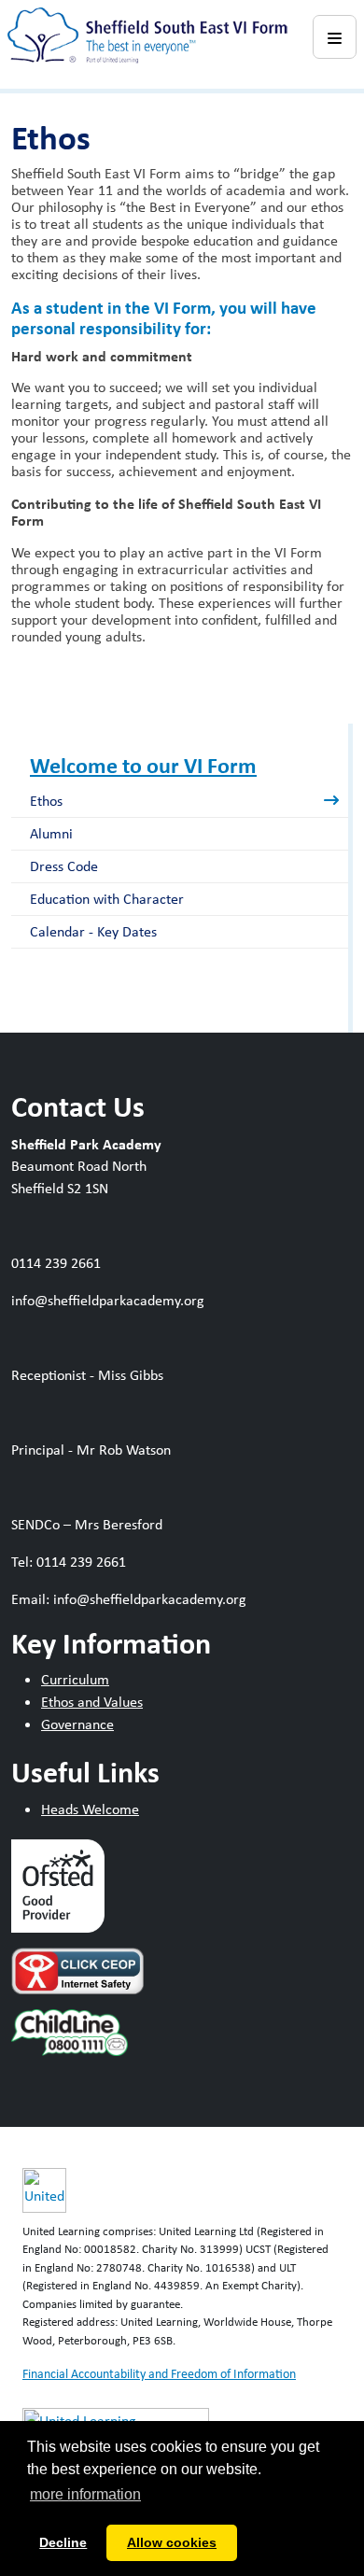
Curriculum (75, 1679)
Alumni (51, 833)
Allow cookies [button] (172, 2542)
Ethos (46, 801)
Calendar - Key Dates (93, 931)
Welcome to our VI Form (143, 765)
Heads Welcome (90, 1809)
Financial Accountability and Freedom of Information (159, 2373)
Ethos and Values (92, 1702)
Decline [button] (63, 2542)
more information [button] (85, 2494)
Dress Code (64, 866)
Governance (77, 1724)
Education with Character (107, 899)
